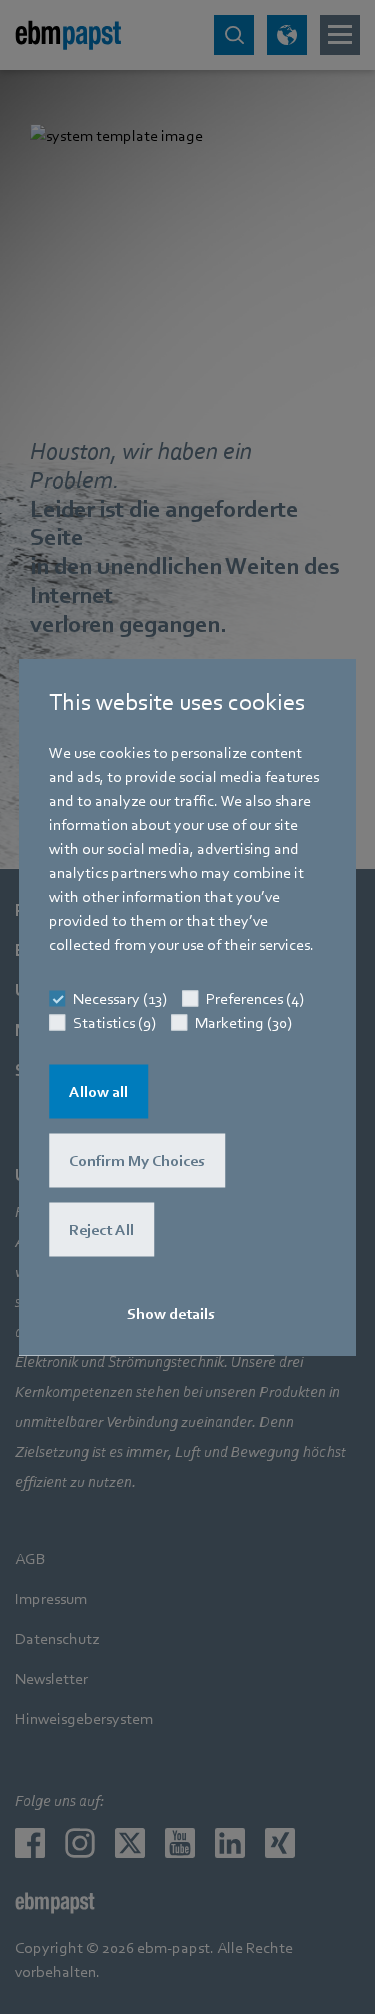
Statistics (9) (114, 1023)
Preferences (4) (255, 999)
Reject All (101, 1230)
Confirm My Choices (137, 1161)
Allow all (98, 1092)
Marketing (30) (243, 1023)
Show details (171, 1314)
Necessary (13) (120, 999)
